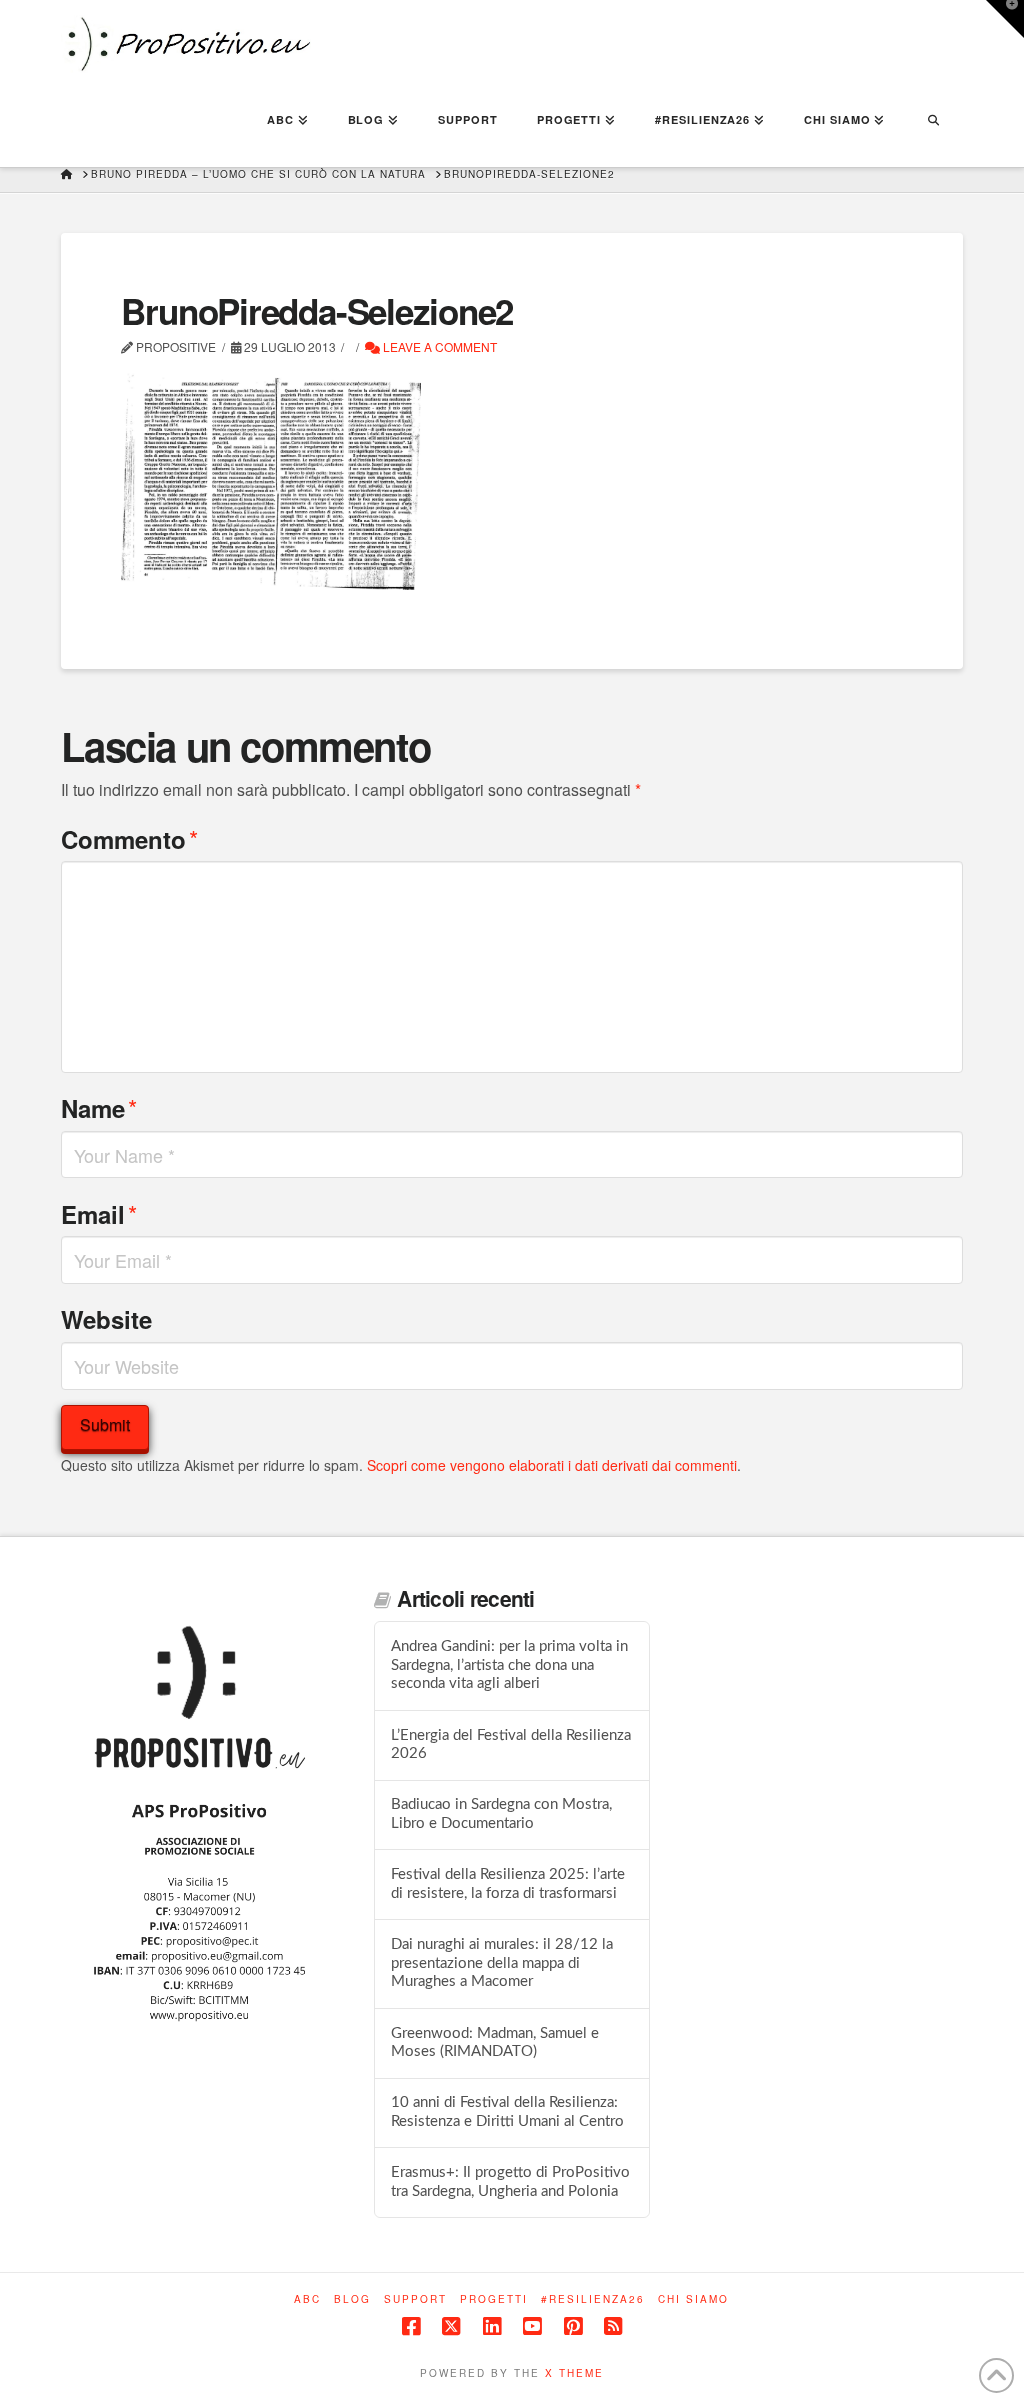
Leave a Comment (438, 346)
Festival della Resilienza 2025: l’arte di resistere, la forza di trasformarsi (508, 1884)
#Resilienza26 (593, 2299)
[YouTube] (532, 2326)
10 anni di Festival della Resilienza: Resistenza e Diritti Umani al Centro (507, 2112)
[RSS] (613, 2326)
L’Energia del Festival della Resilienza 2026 (511, 1745)
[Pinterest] (573, 2326)
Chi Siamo (693, 2299)
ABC (307, 2299)
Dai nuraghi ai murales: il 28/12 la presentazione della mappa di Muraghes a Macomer (502, 1963)
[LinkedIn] (492, 2326)
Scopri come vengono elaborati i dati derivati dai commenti (552, 1465)
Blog (352, 2299)
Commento (129, 838)
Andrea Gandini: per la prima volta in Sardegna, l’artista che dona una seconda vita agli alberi (509, 1665)
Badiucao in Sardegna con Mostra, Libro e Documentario (501, 1814)
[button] (1005, 19)
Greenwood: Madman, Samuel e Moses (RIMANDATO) (495, 2043)
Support (415, 2299)
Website (106, 1319)
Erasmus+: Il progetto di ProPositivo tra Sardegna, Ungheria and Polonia (510, 2182)
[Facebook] (411, 2326)
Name (99, 1107)
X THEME (574, 2373)
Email (99, 1213)
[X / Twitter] (451, 2326)
